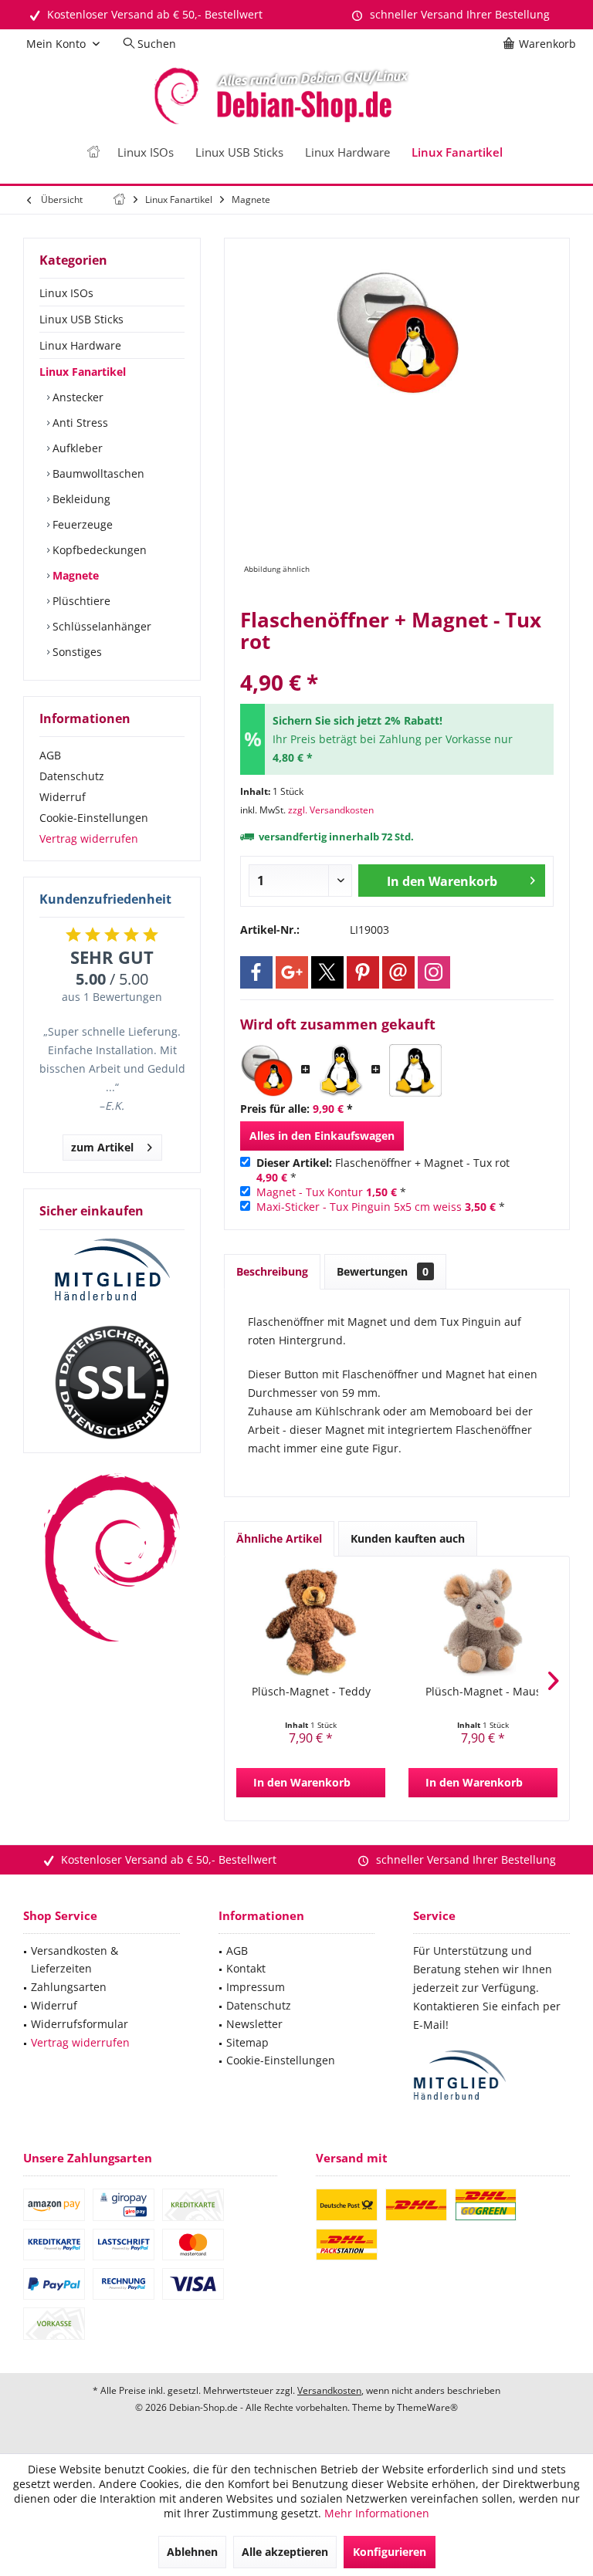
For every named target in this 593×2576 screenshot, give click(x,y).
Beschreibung (272, 1271)
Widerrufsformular (80, 2024)
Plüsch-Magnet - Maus (483, 1691)
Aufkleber (76, 448)
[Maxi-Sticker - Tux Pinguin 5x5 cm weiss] (415, 1070)
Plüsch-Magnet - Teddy (311, 1691)
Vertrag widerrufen (89, 838)
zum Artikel (102, 1147)
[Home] (93, 152)
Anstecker (76, 397)
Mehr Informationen (377, 2513)
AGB (50, 755)
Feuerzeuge (81, 524)
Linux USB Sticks (81, 319)
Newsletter (254, 2024)
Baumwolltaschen (97, 473)
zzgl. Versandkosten (331, 810)
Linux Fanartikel (83, 372)
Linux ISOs (66, 293)
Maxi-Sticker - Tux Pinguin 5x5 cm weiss (359, 1207)
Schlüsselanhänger (100, 626)
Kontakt (246, 1968)
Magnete (74, 575)
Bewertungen (383, 1271)
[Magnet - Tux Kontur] (341, 1070)
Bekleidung (80, 499)
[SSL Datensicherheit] (112, 1383)
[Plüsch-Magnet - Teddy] (311, 1622)
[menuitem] (542, 44)
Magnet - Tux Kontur (310, 1192)
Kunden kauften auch (408, 1538)
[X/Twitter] (327, 972)
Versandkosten (329, 2390)
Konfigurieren (390, 2552)
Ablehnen (192, 2552)
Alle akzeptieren (285, 2552)
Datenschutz (72, 776)
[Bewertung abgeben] (397, 662)
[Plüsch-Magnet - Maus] (483, 1622)
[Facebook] (256, 972)
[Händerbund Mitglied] (112, 1270)
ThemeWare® (427, 2407)
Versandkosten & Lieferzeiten (75, 1960)
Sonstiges (76, 652)
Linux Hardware (80, 345)
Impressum (256, 1987)
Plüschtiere (80, 601)
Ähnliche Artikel (279, 1538)
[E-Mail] (398, 972)
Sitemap (247, 2042)
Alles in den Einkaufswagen (322, 1136)
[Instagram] (434, 972)
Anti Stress (79, 423)
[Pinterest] (363, 972)
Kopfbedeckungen (98, 550)
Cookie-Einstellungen (94, 818)
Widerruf (63, 797)
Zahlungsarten (69, 1987)
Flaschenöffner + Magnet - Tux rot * (383, 1170)
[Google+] (292, 972)
